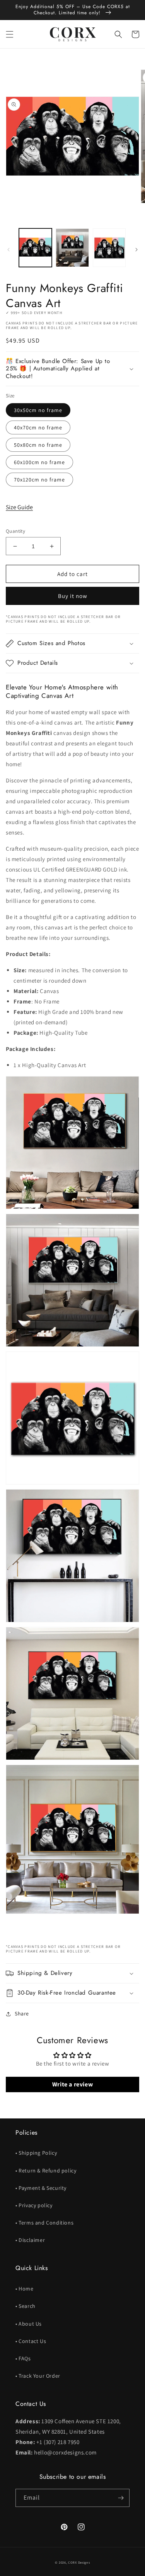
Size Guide (19, 507)
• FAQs (23, 2358)
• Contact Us (31, 2341)
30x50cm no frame (38, 410)
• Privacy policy (34, 2205)
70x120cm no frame (39, 480)
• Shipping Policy (36, 2153)
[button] (10, 34)
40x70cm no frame (38, 427)
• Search (26, 2306)
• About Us (29, 2324)
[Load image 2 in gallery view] (72, 247)
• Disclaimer (30, 2240)
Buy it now (73, 596)
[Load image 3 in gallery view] (109, 247)
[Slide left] (9, 250)
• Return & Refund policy (46, 2171)
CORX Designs (79, 2562)
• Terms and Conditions (44, 2223)
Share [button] (22, 2014)
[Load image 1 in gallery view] (35, 247)
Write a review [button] (72, 2084)
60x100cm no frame (39, 462)
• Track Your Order (38, 2376)
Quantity (15, 531)
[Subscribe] (121, 2498)
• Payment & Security (41, 2188)
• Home (25, 2289)
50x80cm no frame (38, 445)
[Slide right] (136, 250)
